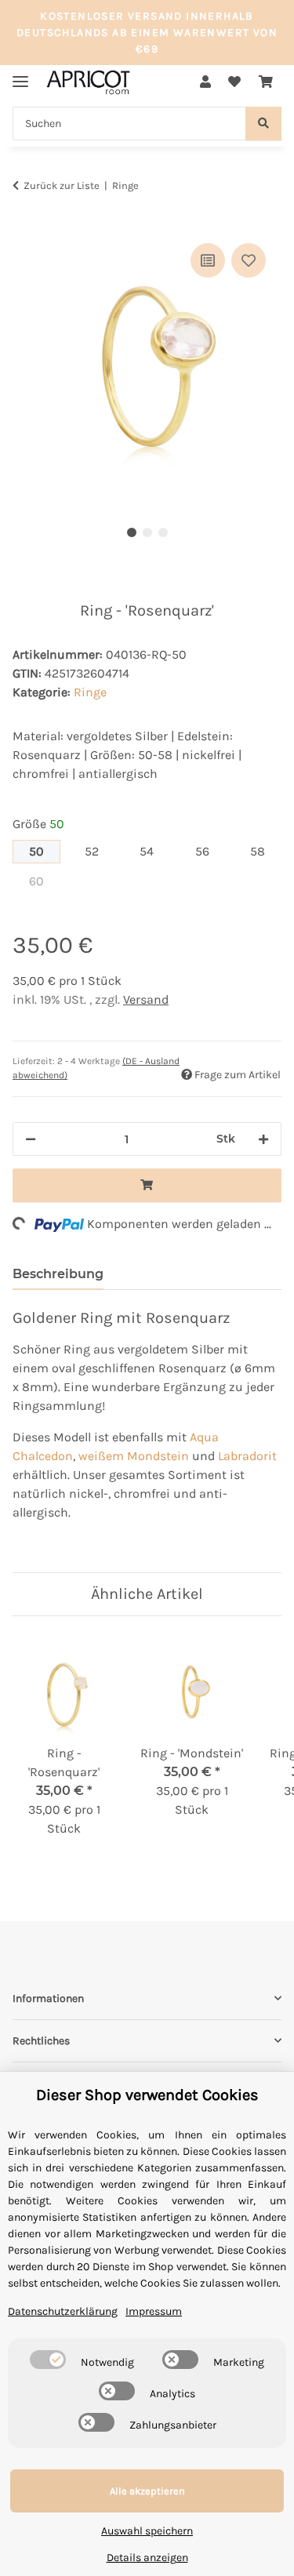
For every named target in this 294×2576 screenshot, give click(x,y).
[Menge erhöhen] (263, 1139)
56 (209, 851)
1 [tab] (132, 532)
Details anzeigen (147, 2558)
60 (44, 881)
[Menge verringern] (31, 1139)
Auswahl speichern (147, 2531)
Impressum (154, 2311)
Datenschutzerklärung (63, 2311)
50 (44, 851)
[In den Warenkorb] (25, 222)
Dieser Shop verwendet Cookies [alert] (147, 2095)
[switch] (48, 2360)
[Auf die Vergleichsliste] (208, 260)
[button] (205, 82)
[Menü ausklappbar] (20, 75)
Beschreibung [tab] (58, 1274)
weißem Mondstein (134, 1456)
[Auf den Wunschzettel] (249, 260)
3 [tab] (163, 532)
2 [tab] (147, 532)
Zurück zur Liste (62, 185)
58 (265, 851)
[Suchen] (263, 124)
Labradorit (247, 1456)
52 (98, 851)
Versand (146, 999)
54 (153, 851)
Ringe (90, 692)
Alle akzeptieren (147, 2491)
